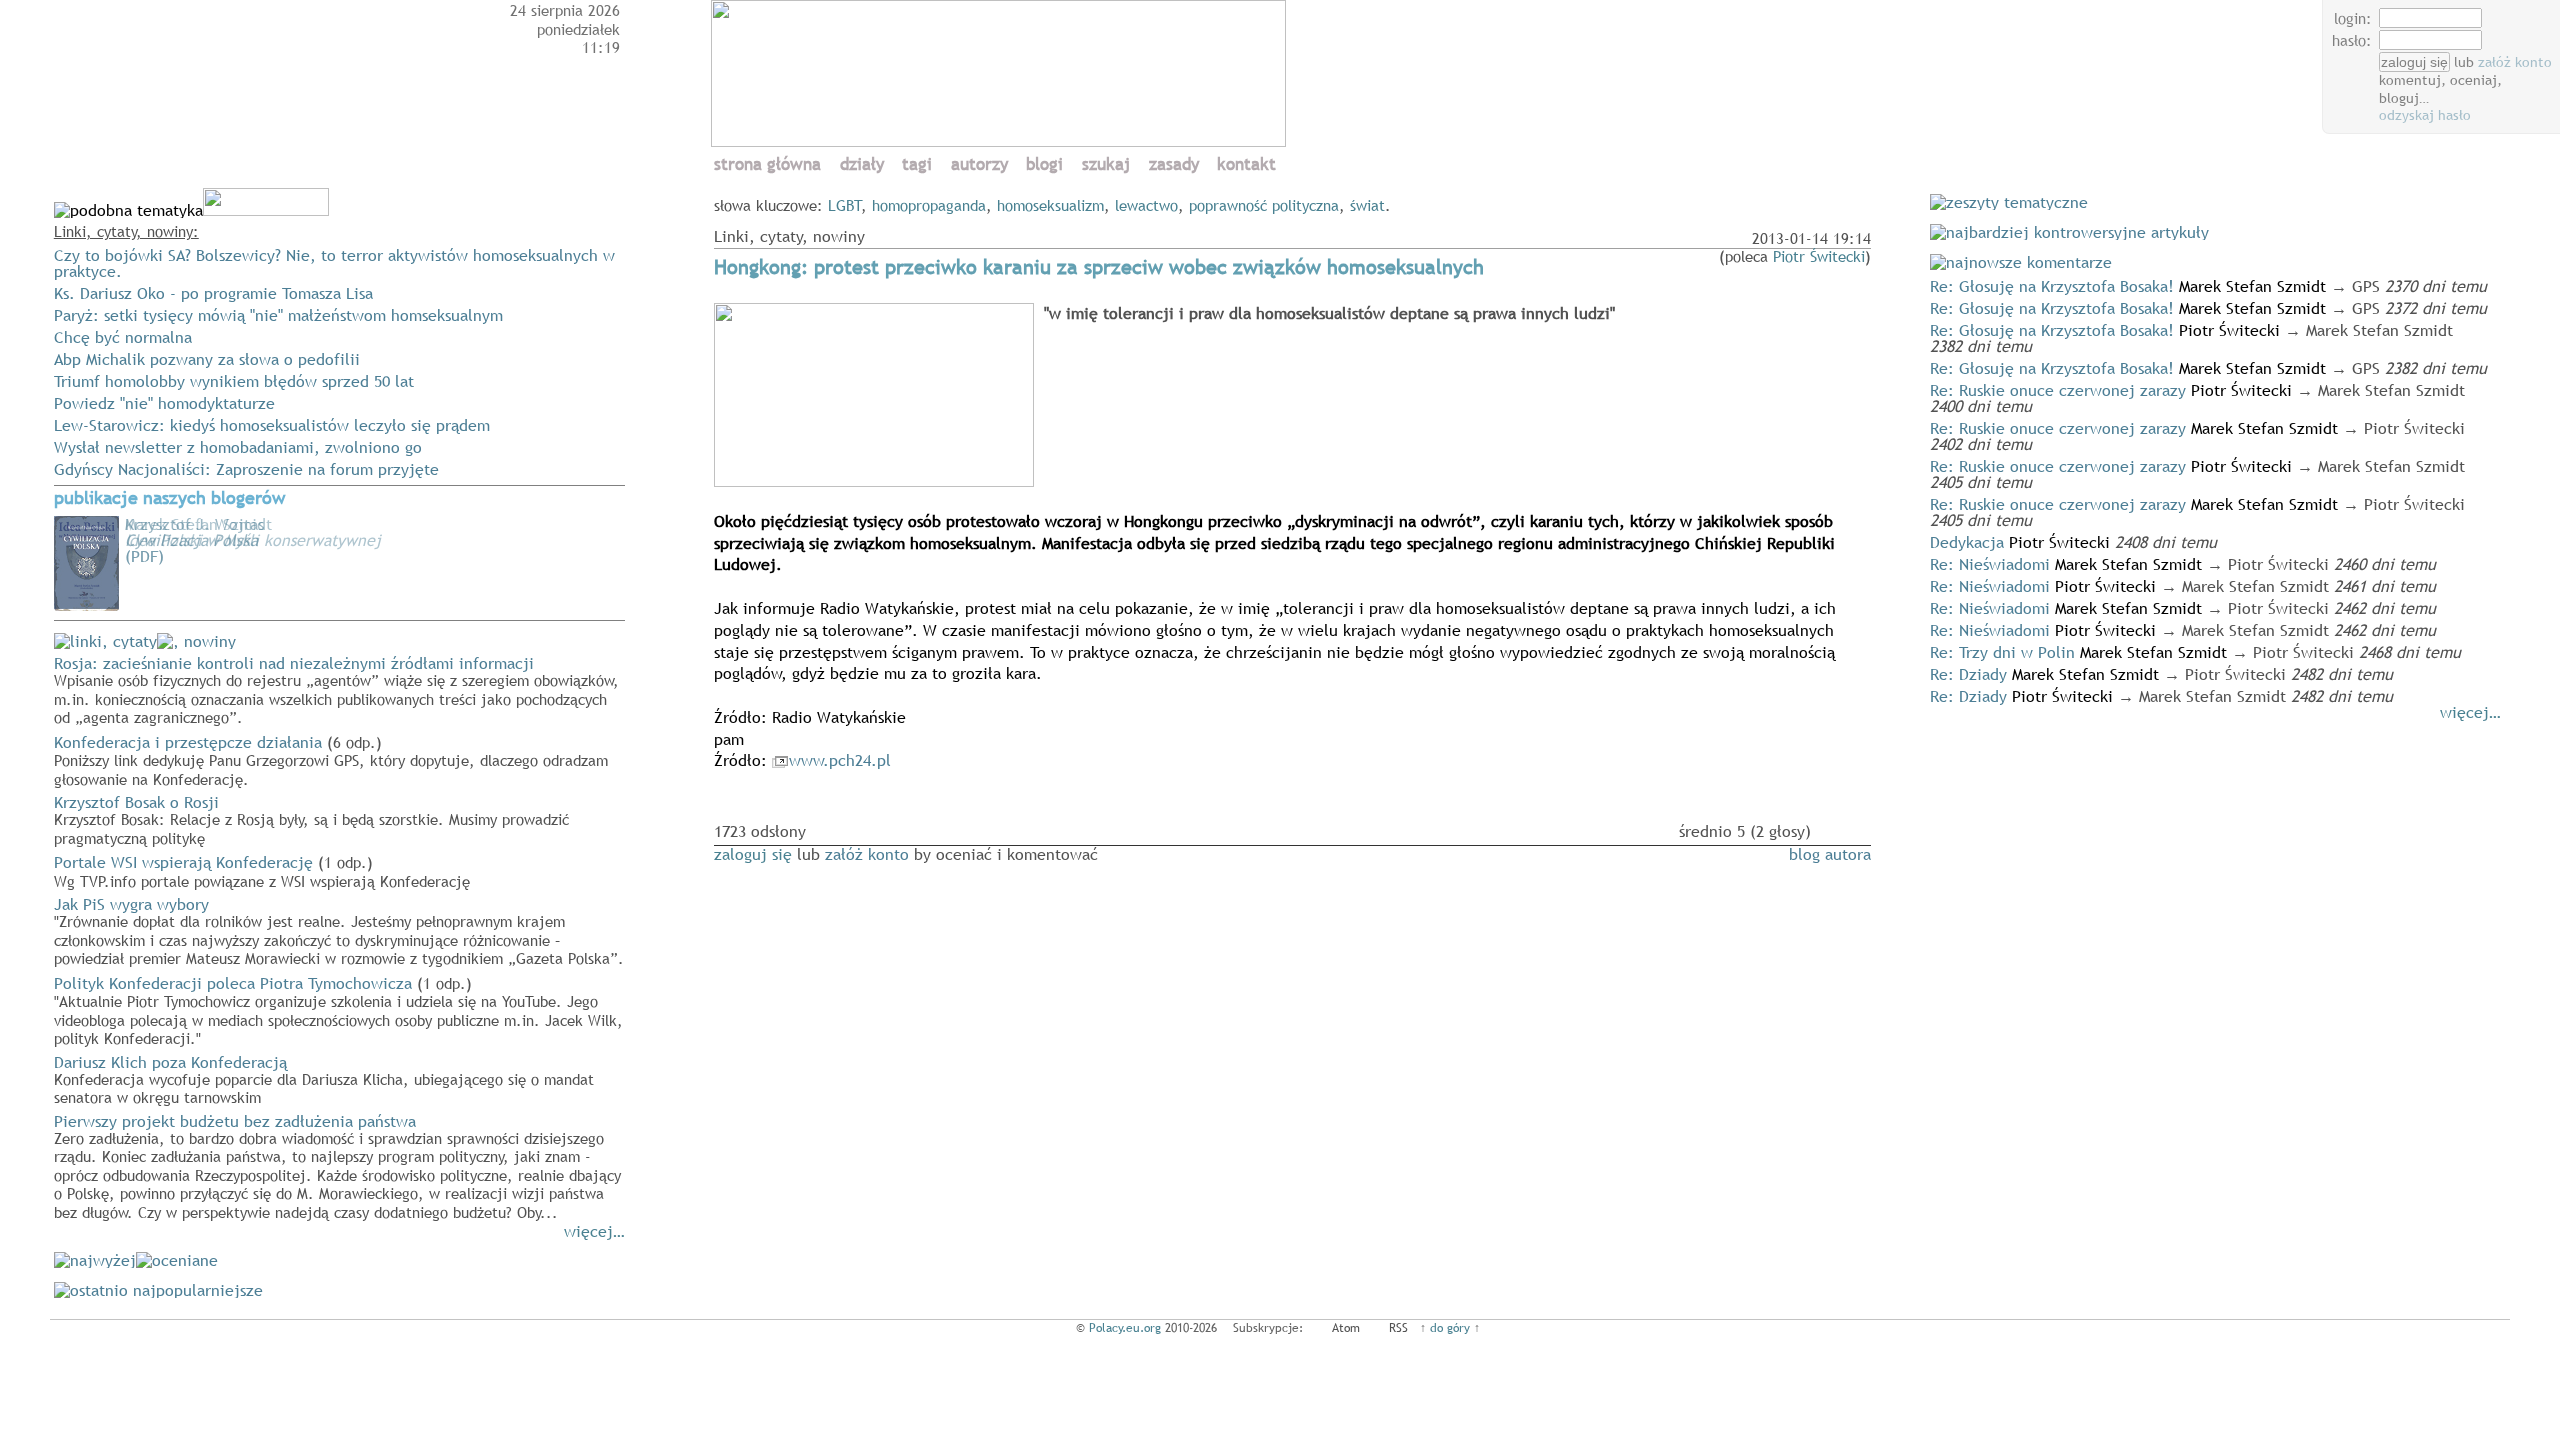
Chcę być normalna (123, 337)
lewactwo (1146, 205)
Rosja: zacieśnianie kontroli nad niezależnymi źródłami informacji (336, 689)
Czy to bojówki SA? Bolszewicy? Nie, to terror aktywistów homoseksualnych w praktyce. (334, 263)
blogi (1044, 164)
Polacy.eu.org (1125, 1328)
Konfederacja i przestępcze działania (331, 760)
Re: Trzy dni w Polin (2002, 652)
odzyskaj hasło (2425, 115)
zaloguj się (753, 854)
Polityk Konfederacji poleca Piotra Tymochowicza (338, 1010)
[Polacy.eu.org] (1001, 141)
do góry (1450, 1328)
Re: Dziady (1968, 674)
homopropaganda (929, 205)
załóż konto (2515, 62)
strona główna (767, 164)
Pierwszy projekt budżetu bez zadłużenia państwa (337, 1166)
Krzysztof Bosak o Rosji (311, 819)
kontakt (1246, 164)
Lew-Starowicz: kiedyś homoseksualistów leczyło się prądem (272, 425)
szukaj (1106, 164)
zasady (1174, 164)
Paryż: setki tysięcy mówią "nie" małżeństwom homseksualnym (278, 315)
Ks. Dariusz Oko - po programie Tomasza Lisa (213, 293)
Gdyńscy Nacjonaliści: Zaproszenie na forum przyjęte (246, 469)
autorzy (979, 164)
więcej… (594, 1231)
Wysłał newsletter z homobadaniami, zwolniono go (238, 447)
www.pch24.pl (840, 760)
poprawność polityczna (1264, 205)
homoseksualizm (1050, 205)
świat (1367, 205)
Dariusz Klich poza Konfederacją (324, 1079)
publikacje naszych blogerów (169, 498)
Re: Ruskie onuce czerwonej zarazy (2058, 390)
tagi (917, 164)
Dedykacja (1967, 542)
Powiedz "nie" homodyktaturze (164, 403)
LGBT (845, 205)
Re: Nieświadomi (1990, 564)
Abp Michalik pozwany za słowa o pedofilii (207, 359)
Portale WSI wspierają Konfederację (262, 870)
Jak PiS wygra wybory (339, 930)
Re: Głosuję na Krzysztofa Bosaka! (2052, 286)
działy (862, 164)
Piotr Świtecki (1819, 256)
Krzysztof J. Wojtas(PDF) (194, 540)
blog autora (1830, 854)
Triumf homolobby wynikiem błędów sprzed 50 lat (234, 381)
